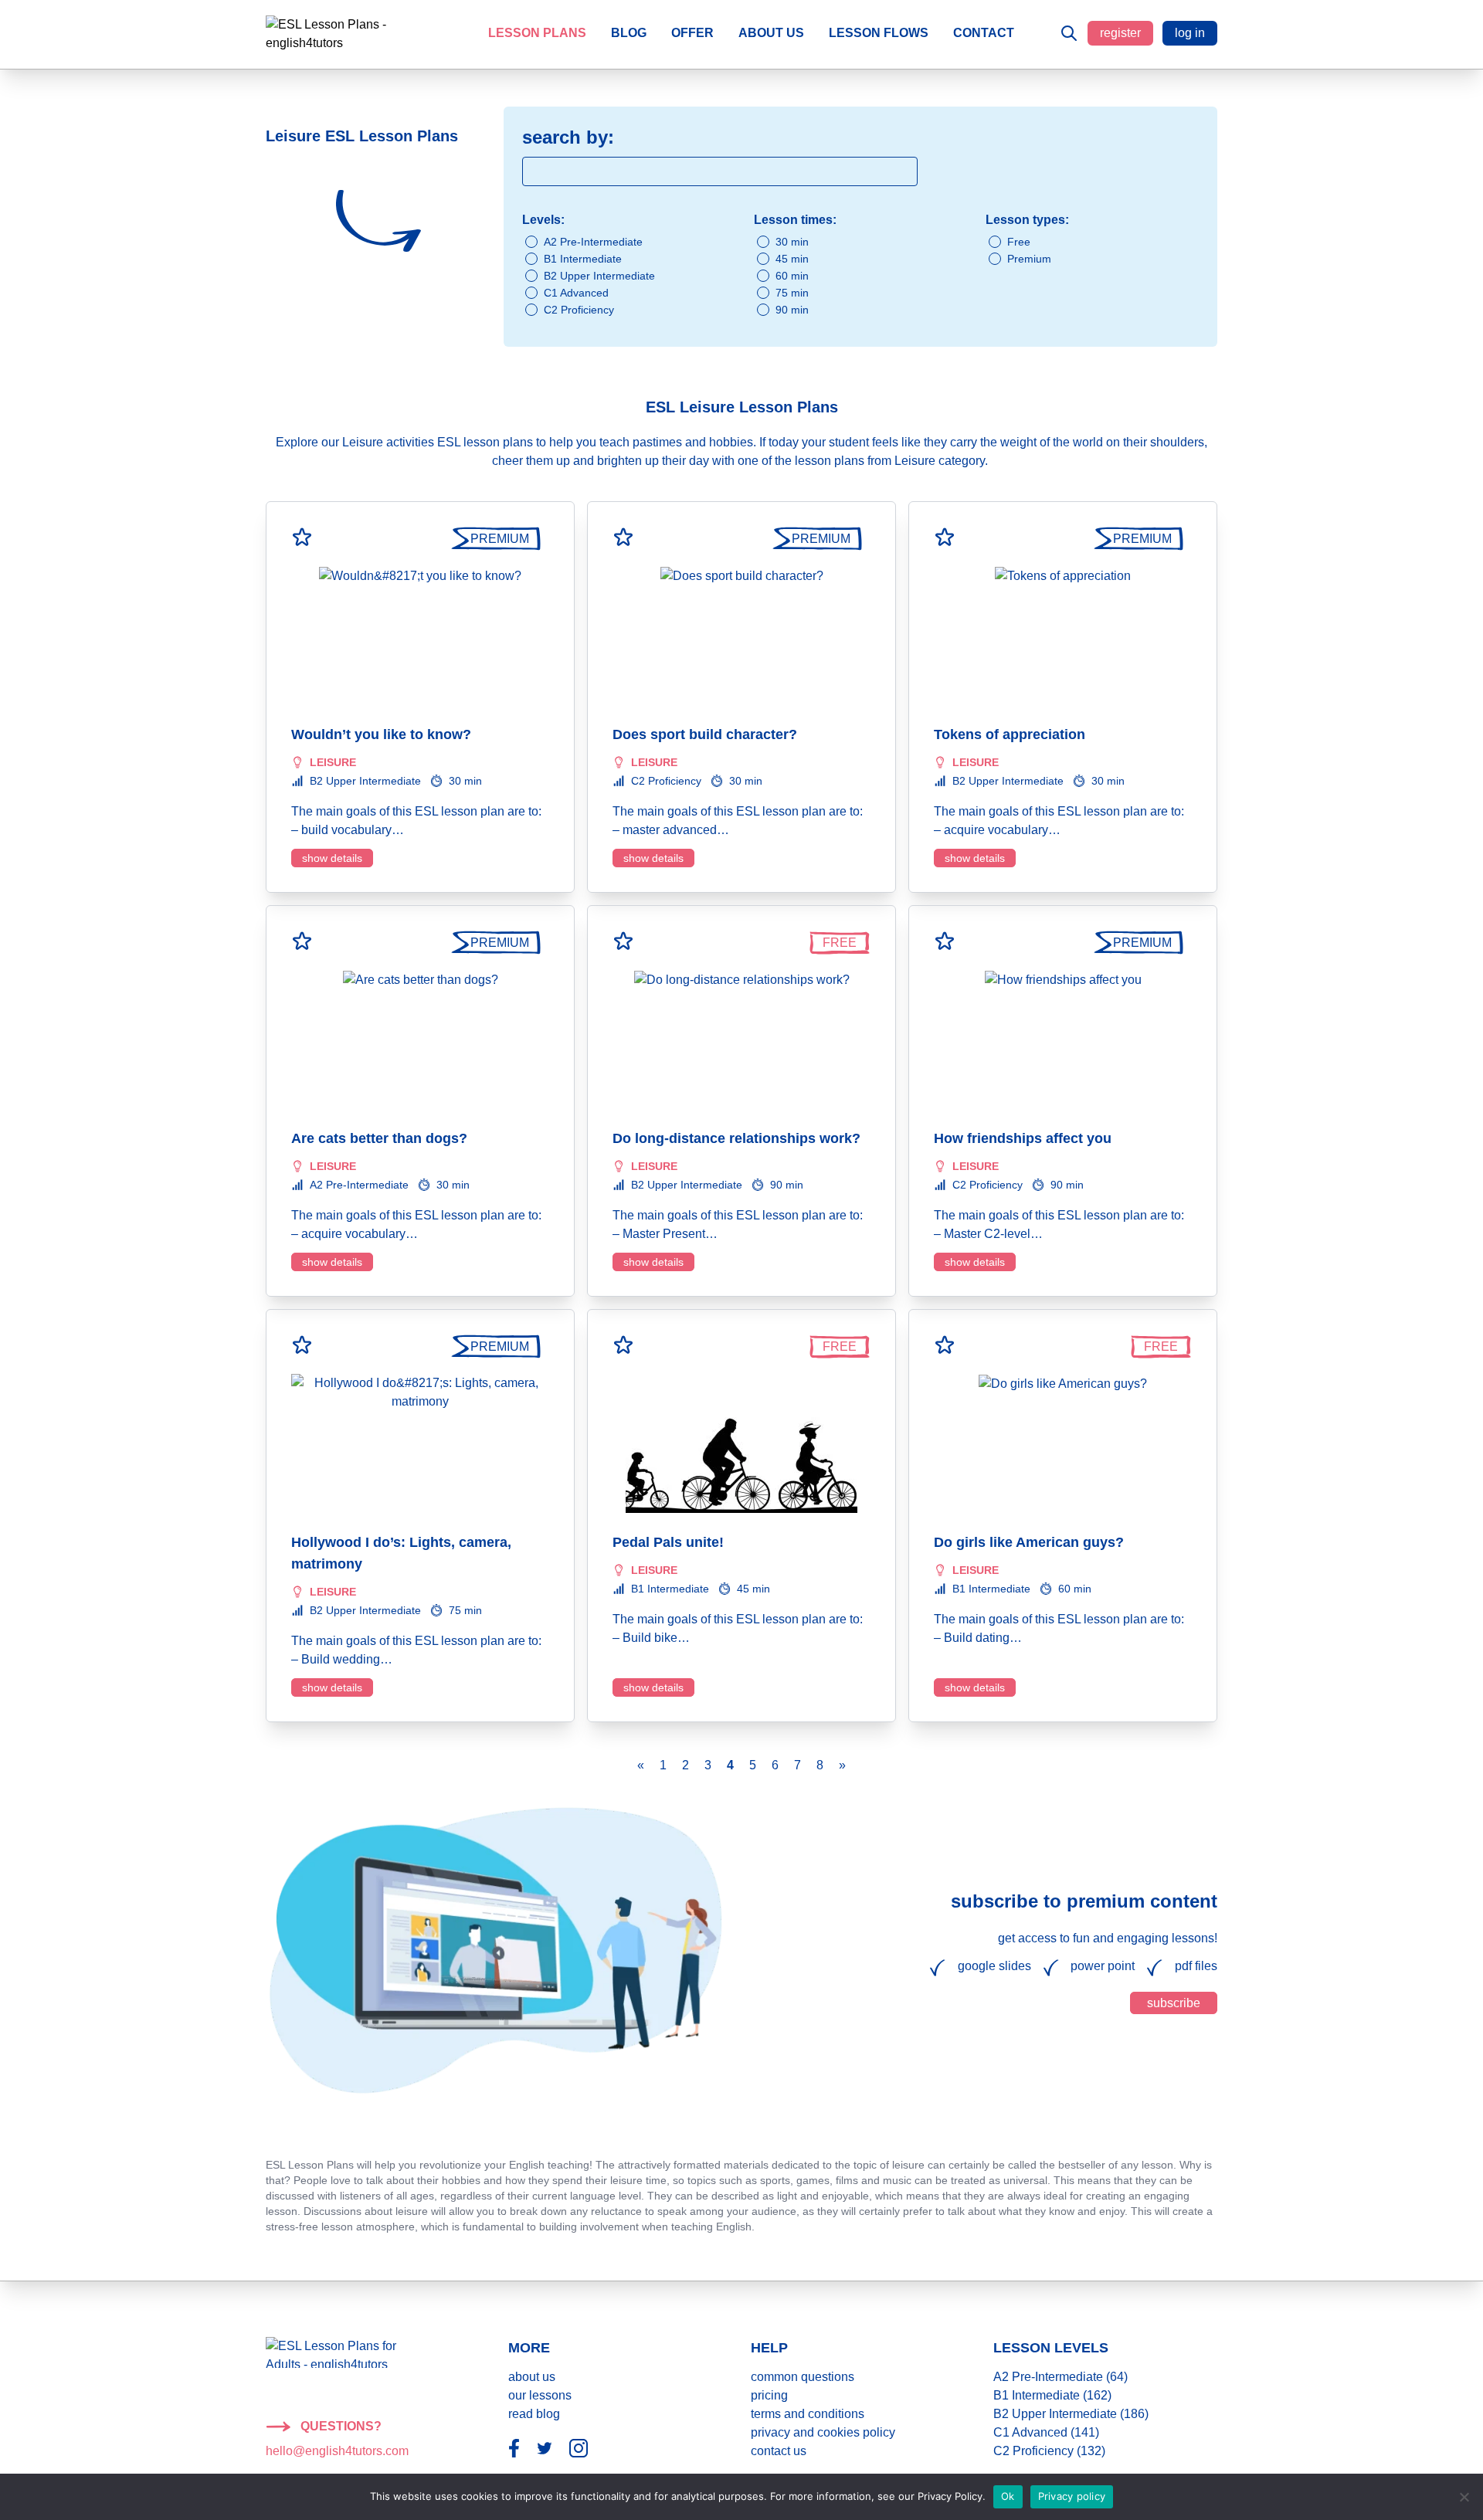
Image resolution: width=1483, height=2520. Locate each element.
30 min (792, 242)
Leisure (333, 762)
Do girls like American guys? (1029, 1542)
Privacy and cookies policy (823, 2432)
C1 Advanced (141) (1046, 2432)
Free (1019, 242)
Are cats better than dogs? (379, 1138)
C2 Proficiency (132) (1049, 2451)
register (1120, 33)
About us (532, 2377)
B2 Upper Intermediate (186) (1071, 2414)
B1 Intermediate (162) (1052, 2395)
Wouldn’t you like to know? (381, 734)
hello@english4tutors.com (337, 2451)
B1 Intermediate (583, 259)
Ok (1008, 2496)
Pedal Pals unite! (668, 1542)
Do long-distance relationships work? (736, 1138)
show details (332, 858)
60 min (792, 276)
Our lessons (540, 2395)
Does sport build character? (705, 734)
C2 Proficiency (579, 310)
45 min (792, 259)
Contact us (779, 2451)
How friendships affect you (1023, 1138)
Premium (1029, 259)
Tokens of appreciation (1010, 734)
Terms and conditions (808, 2414)
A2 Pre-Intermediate (593, 242)
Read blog (534, 2414)
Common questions (803, 2377)
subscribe (1174, 2003)
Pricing (769, 2395)
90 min (792, 310)
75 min (792, 293)
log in (1190, 33)
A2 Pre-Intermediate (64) (1060, 2377)
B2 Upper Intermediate (599, 276)
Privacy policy (1072, 2496)
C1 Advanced (576, 293)
